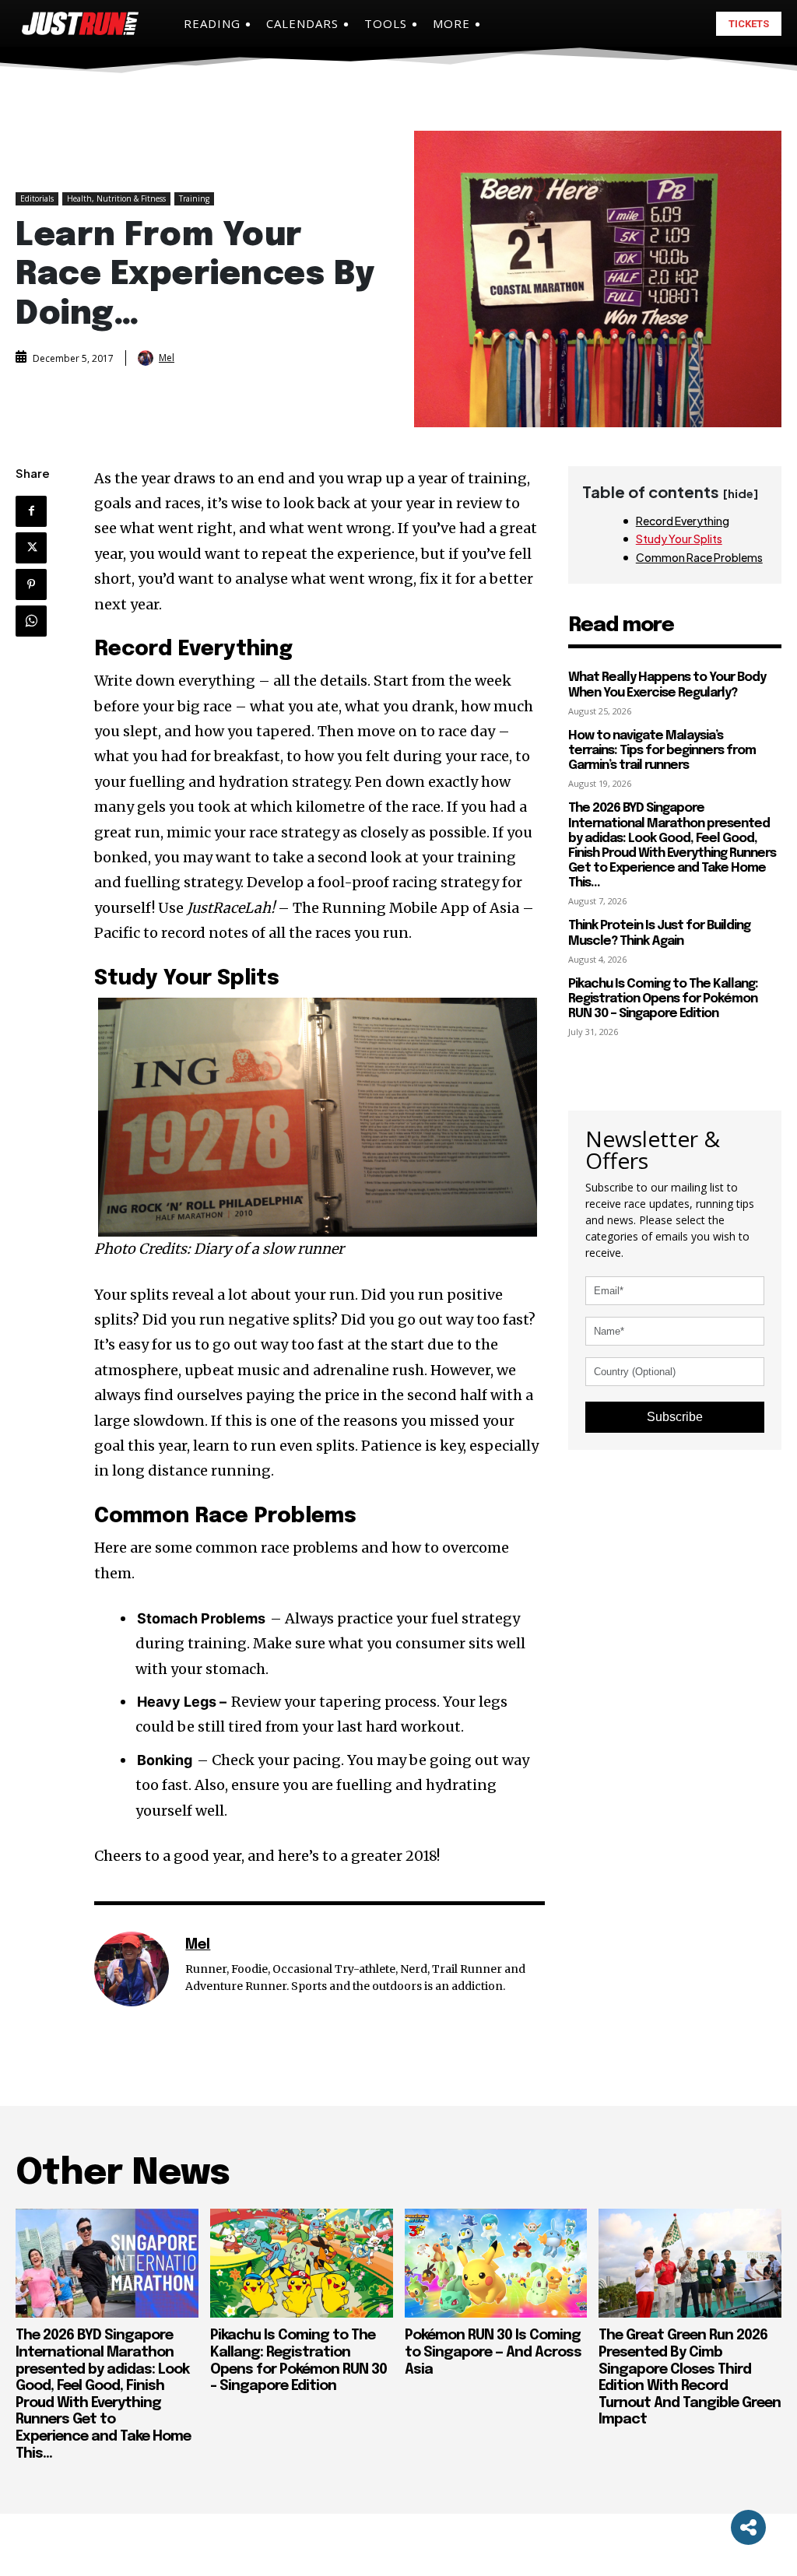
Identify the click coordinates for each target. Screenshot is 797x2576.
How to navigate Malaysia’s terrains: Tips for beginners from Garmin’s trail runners (662, 751)
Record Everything (683, 521)
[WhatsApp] (31, 621)
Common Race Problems (699, 557)
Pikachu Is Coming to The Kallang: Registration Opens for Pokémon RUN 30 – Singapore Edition (663, 999)
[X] (31, 548)
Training (194, 198)
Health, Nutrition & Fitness (116, 198)
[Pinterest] (31, 584)
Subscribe (675, 1417)
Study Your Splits (679, 539)
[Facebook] (31, 511)
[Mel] (147, 358)
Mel (167, 358)
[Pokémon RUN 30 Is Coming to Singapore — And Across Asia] (496, 2264)
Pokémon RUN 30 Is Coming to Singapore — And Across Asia (493, 2352)
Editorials (37, 198)
